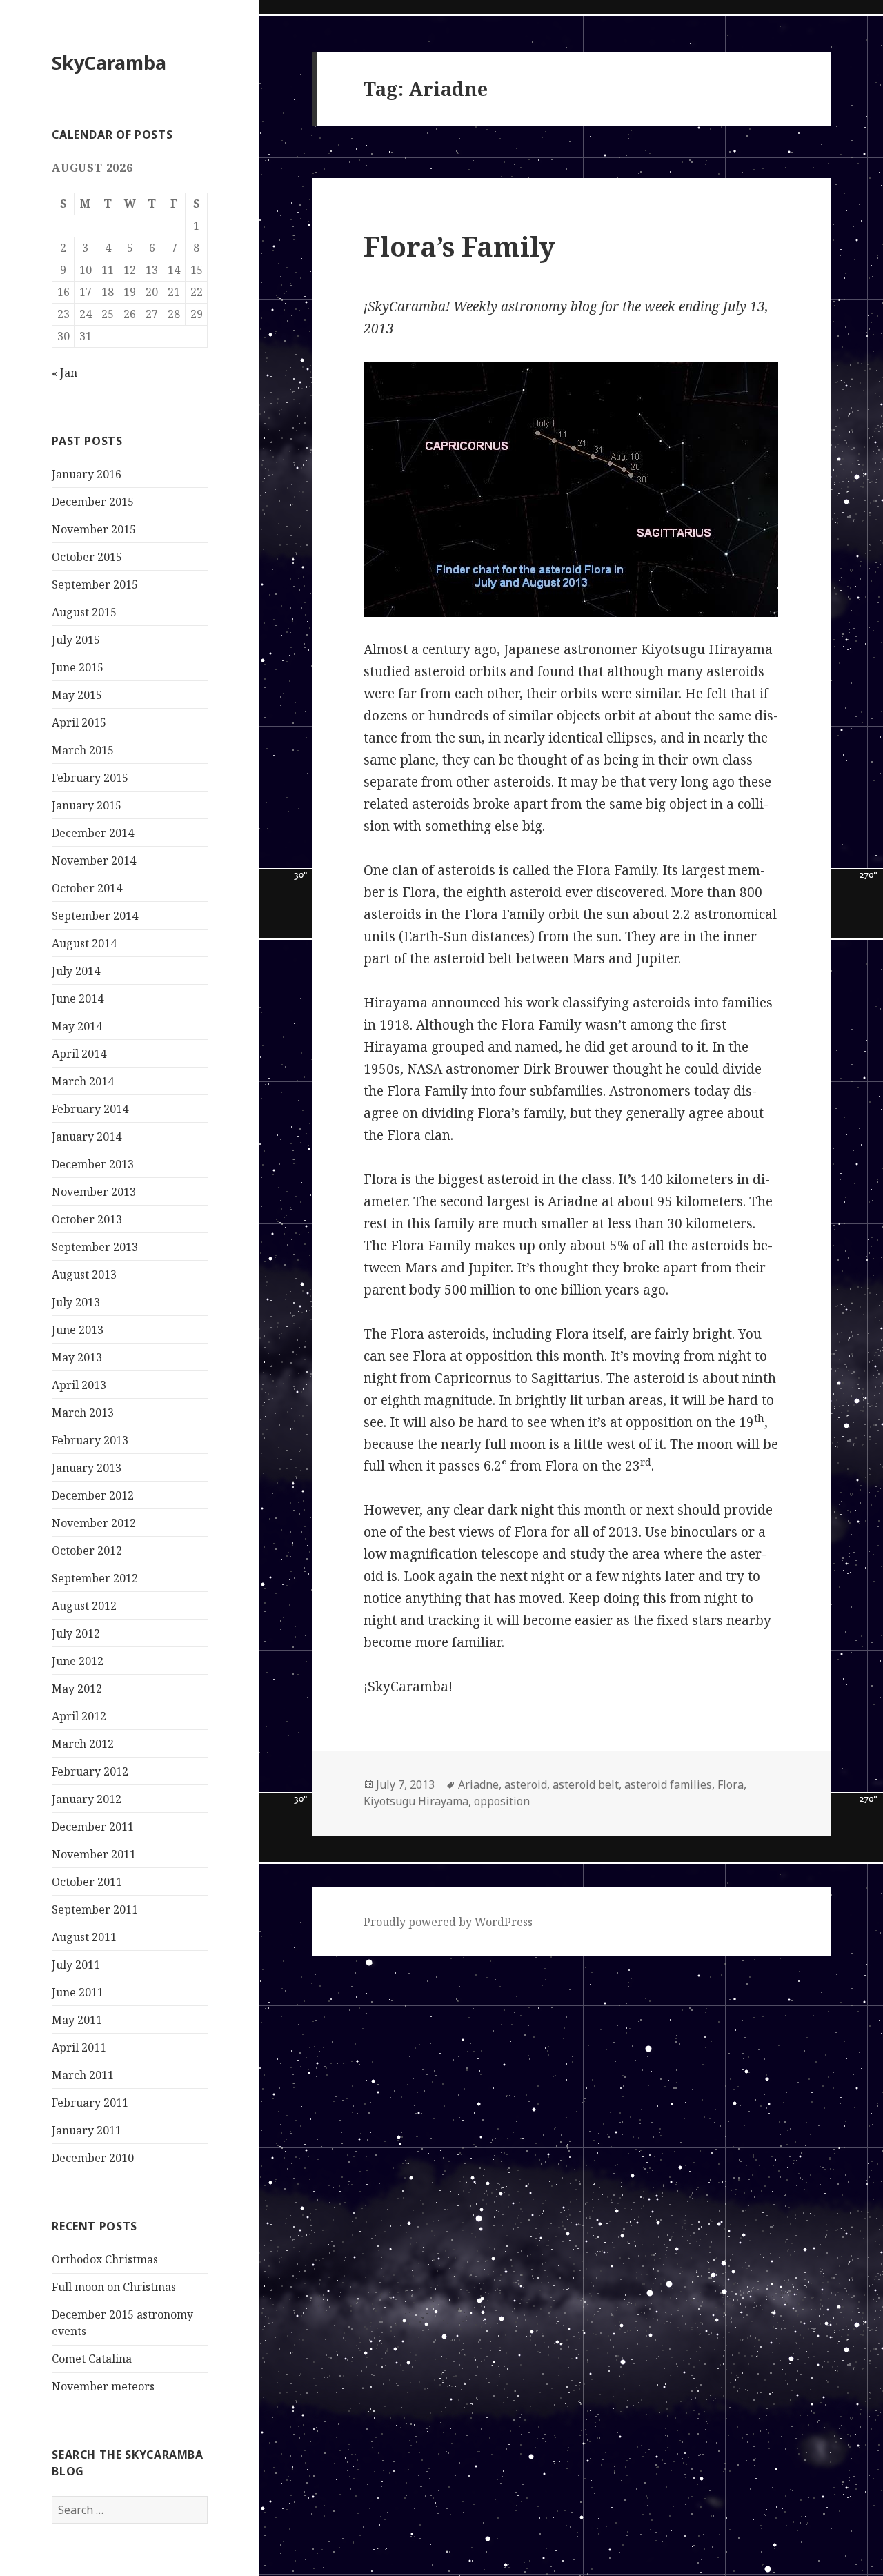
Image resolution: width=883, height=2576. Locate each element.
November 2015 (94, 529)
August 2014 (84, 943)
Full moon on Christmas (114, 2287)
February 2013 (90, 1440)
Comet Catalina (92, 2359)
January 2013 (87, 1468)
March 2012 (83, 1744)
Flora (731, 1784)
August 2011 (84, 1937)
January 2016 (87, 474)
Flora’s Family (459, 246)
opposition (502, 1801)
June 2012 (78, 1661)
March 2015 (83, 750)
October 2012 (87, 1551)
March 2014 (83, 1081)
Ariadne (478, 1784)
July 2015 (76, 640)
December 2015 (93, 502)
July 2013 (76, 1302)
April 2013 (79, 1385)
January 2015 (87, 805)
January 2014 (87, 1137)
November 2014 (94, 861)
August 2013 (84, 1275)
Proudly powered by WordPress (448, 1922)
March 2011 (83, 2075)
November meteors (103, 2386)
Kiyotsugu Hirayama (416, 1801)
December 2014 (93, 833)
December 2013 (93, 1164)
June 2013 (78, 1330)
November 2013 (94, 1192)
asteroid (526, 1784)
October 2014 (87, 888)
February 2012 (90, 1771)
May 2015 (77, 695)
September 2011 (95, 1909)
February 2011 (90, 2103)
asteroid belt (586, 1784)
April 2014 (79, 1054)
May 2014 (77, 1026)
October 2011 (87, 1882)
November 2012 (94, 1523)
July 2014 (76, 971)
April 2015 (79, 722)
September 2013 (95, 1247)
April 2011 (79, 2047)
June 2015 (78, 667)
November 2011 (94, 1854)
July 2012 (76, 1633)
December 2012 (93, 1495)
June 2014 (78, 999)
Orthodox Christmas (105, 2259)
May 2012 (77, 1689)
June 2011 (78, 1992)
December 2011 (93, 1827)
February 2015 (90, 778)
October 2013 (87, 1219)
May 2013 (77, 1357)
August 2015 (84, 612)
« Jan (65, 373)
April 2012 (79, 1716)
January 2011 (87, 2130)
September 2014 (95, 916)
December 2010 (93, 2158)
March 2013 (83, 1413)
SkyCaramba (109, 62)
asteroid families (668, 1784)
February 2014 (90, 1109)
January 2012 (87, 1799)
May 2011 (77, 2020)
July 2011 (76, 1965)
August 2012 (84, 1606)
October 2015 (87, 557)
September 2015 (95, 584)
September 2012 (95, 1578)
